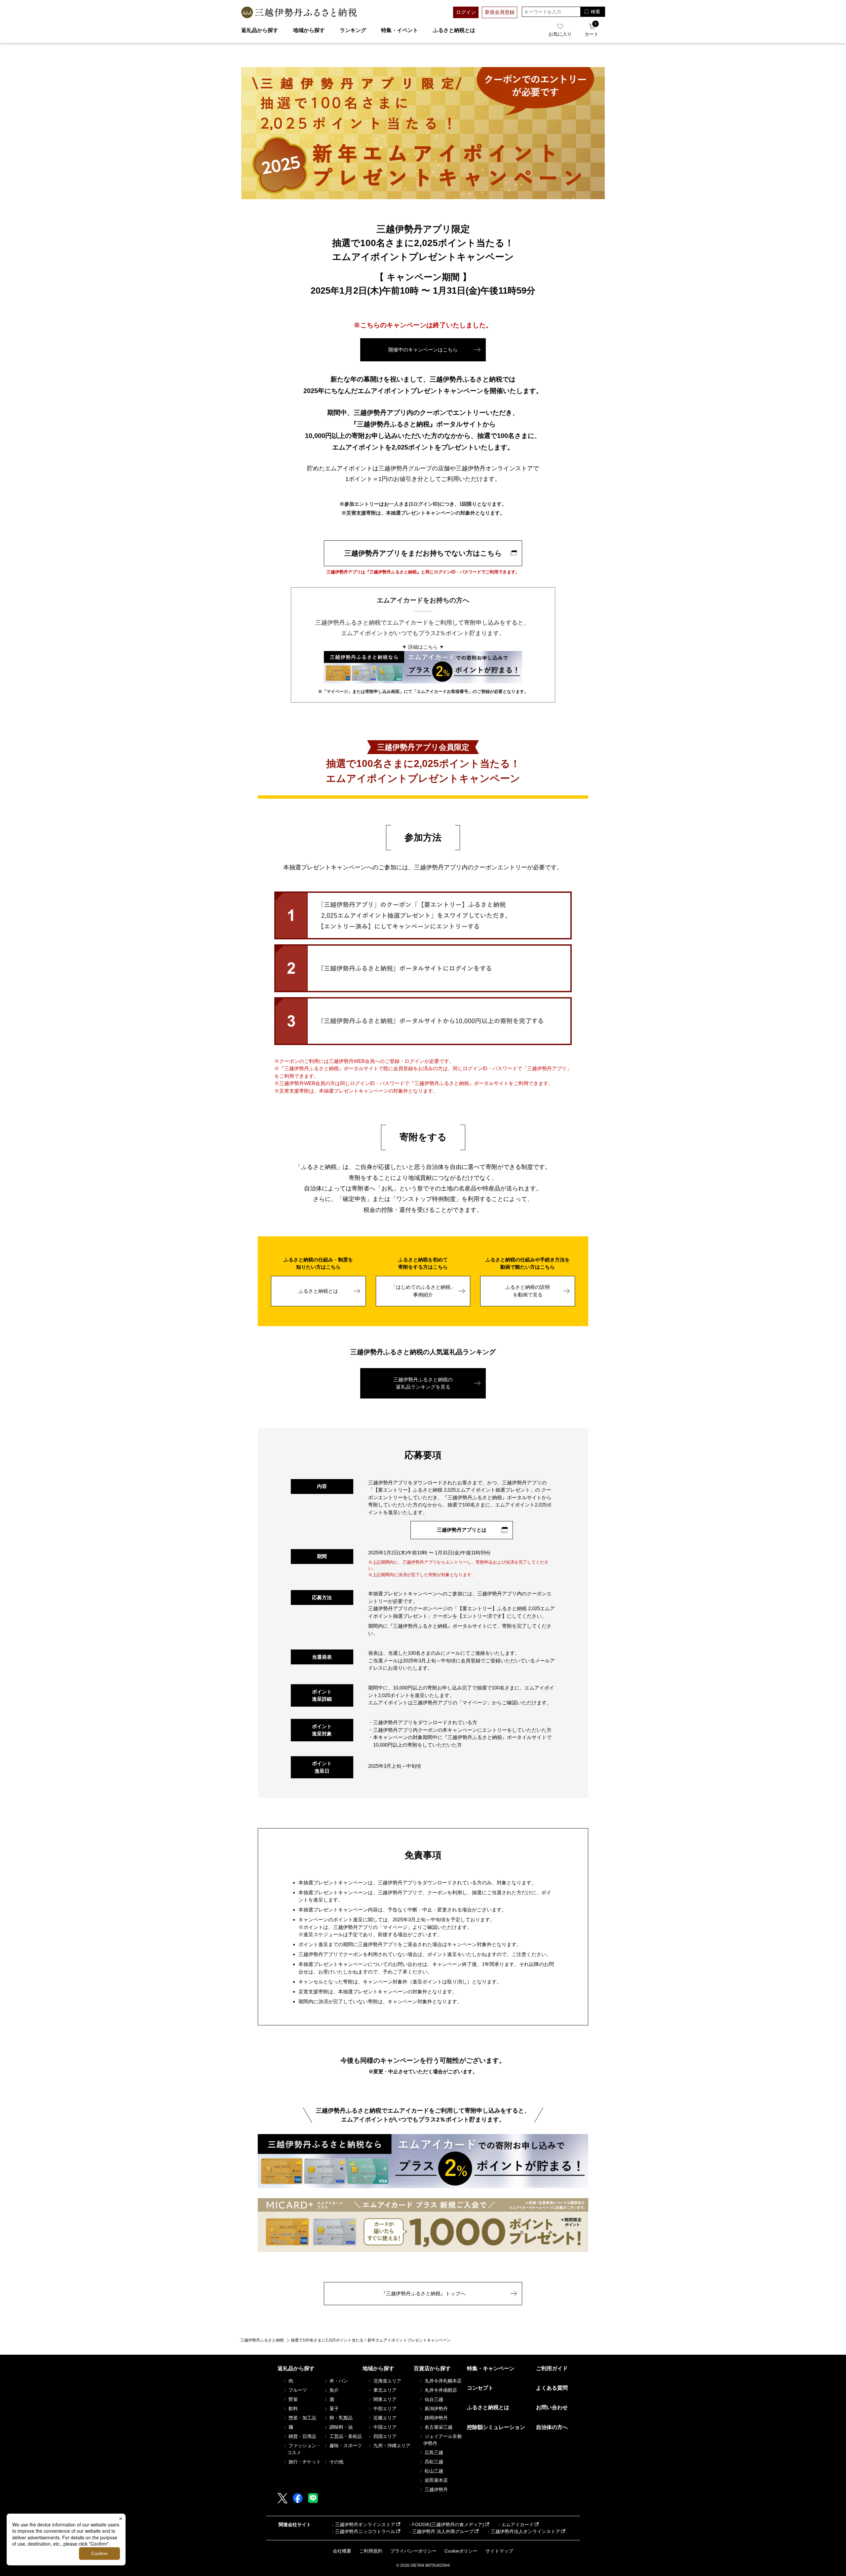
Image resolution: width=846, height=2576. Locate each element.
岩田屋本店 (436, 2480)
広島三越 (433, 2452)
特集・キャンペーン (491, 2368)
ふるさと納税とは (454, 30)
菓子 (333, 2409)
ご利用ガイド (552, 2368)
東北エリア (384, 2390)
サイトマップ (499, 2551)
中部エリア (384, 2409)
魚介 (333, 2390)
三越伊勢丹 (436, 2489)
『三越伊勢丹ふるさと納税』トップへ (423, 2293)
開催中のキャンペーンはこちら (423, 350)
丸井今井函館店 (440, 2390)
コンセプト (480, 2388)
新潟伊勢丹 (436, 2409)
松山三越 (433, 2471)
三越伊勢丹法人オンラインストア (525, 2531)
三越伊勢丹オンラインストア (365, 2524)
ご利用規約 (371, 2551)
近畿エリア (384, 2418)
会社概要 (342, 2551)
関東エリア (384, 2399)
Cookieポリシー (461, 2551)
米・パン (338, 2381)
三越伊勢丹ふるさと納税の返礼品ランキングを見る (423, 1383)
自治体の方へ (552, 2427)
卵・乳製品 (340, 2418)
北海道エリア (387, 2381)
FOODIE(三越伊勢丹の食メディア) (448, 2524)
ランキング (353, 30)
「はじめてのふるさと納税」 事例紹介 (423, 1291)
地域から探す (309, 30)
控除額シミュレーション (496, 2427)
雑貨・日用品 (302, 2436)
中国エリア (384, 2427)
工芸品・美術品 (345, 2436)
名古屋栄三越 (438, 2427)
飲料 (292, 2409)
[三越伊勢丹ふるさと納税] (299, 12)
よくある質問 (552, 2388)
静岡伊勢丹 (436, 2418)
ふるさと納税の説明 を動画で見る (528, 1291)
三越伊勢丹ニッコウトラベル (365, 2531)
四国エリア (384, 2436)
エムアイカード (518, 2524)
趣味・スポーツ (345, 2446)
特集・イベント (400, 30)
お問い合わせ (552, 2407)
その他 (336, 2462)
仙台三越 (433, 2399)
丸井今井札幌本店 (442, 2381)
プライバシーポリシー (413, 2551)
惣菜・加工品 (302, 2418)
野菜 (292, 2399)
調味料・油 (340, 2427)
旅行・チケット (304, 2462)
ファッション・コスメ (304, 2449)
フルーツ (297, 2390)
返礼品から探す (260, 30)
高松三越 (433, 2462)
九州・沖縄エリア (391, 2446)
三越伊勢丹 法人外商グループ (443, 2531)
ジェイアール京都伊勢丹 (442, 2440)
